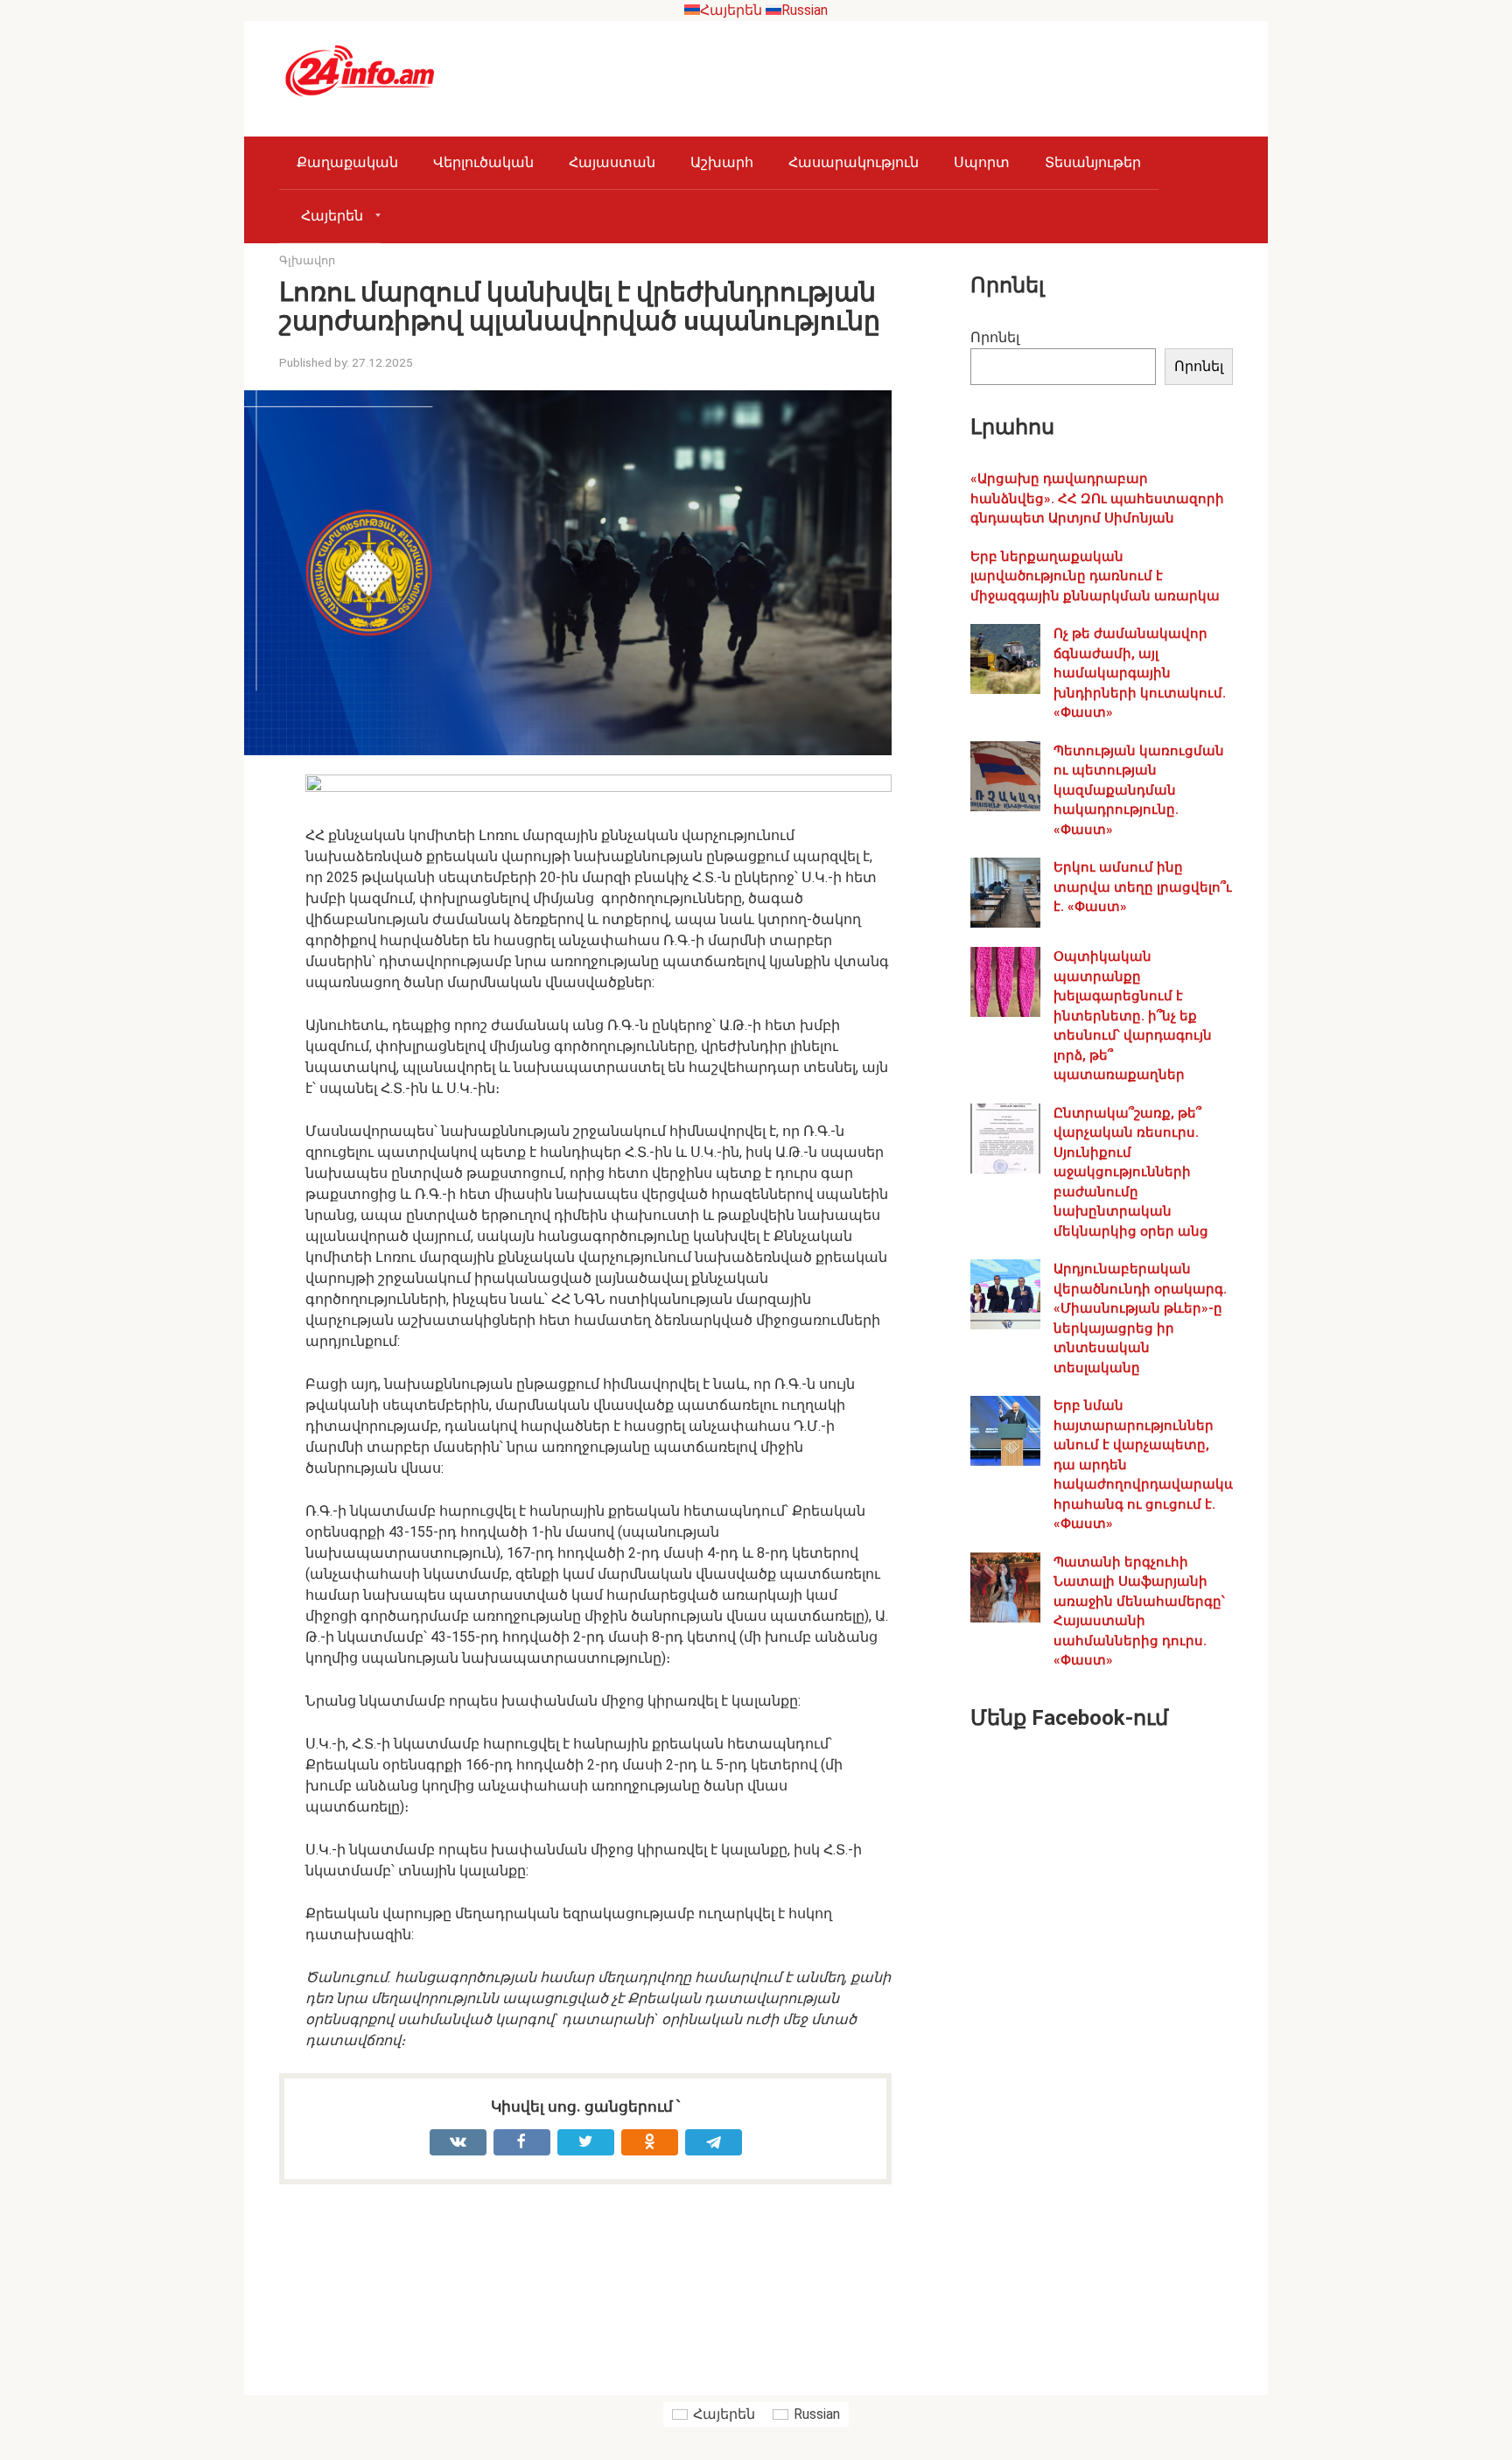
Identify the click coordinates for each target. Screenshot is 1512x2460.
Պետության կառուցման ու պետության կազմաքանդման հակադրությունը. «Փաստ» (1139, 790)
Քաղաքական (347, 162)
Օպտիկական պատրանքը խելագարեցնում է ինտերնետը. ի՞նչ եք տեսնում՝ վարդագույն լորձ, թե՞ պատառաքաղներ (1133, 1016)
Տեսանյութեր (1093, 162)
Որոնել (995, 337)
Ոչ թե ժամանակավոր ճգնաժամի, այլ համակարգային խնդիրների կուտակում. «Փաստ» (1140, 673)
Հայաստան (612, 162)
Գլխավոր (307, 260)
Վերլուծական (483, 162)
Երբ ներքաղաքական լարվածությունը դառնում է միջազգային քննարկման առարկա (1095, 576)
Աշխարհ (722, 162)
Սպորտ (982, 162)
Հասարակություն (854, 162)
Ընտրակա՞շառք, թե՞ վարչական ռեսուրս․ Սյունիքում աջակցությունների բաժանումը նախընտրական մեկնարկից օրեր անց (1131, 1172)
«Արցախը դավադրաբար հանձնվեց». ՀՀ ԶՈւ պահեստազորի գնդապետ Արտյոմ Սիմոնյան (1097, 498)
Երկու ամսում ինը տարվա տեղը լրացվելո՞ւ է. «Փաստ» (1143, 887)
